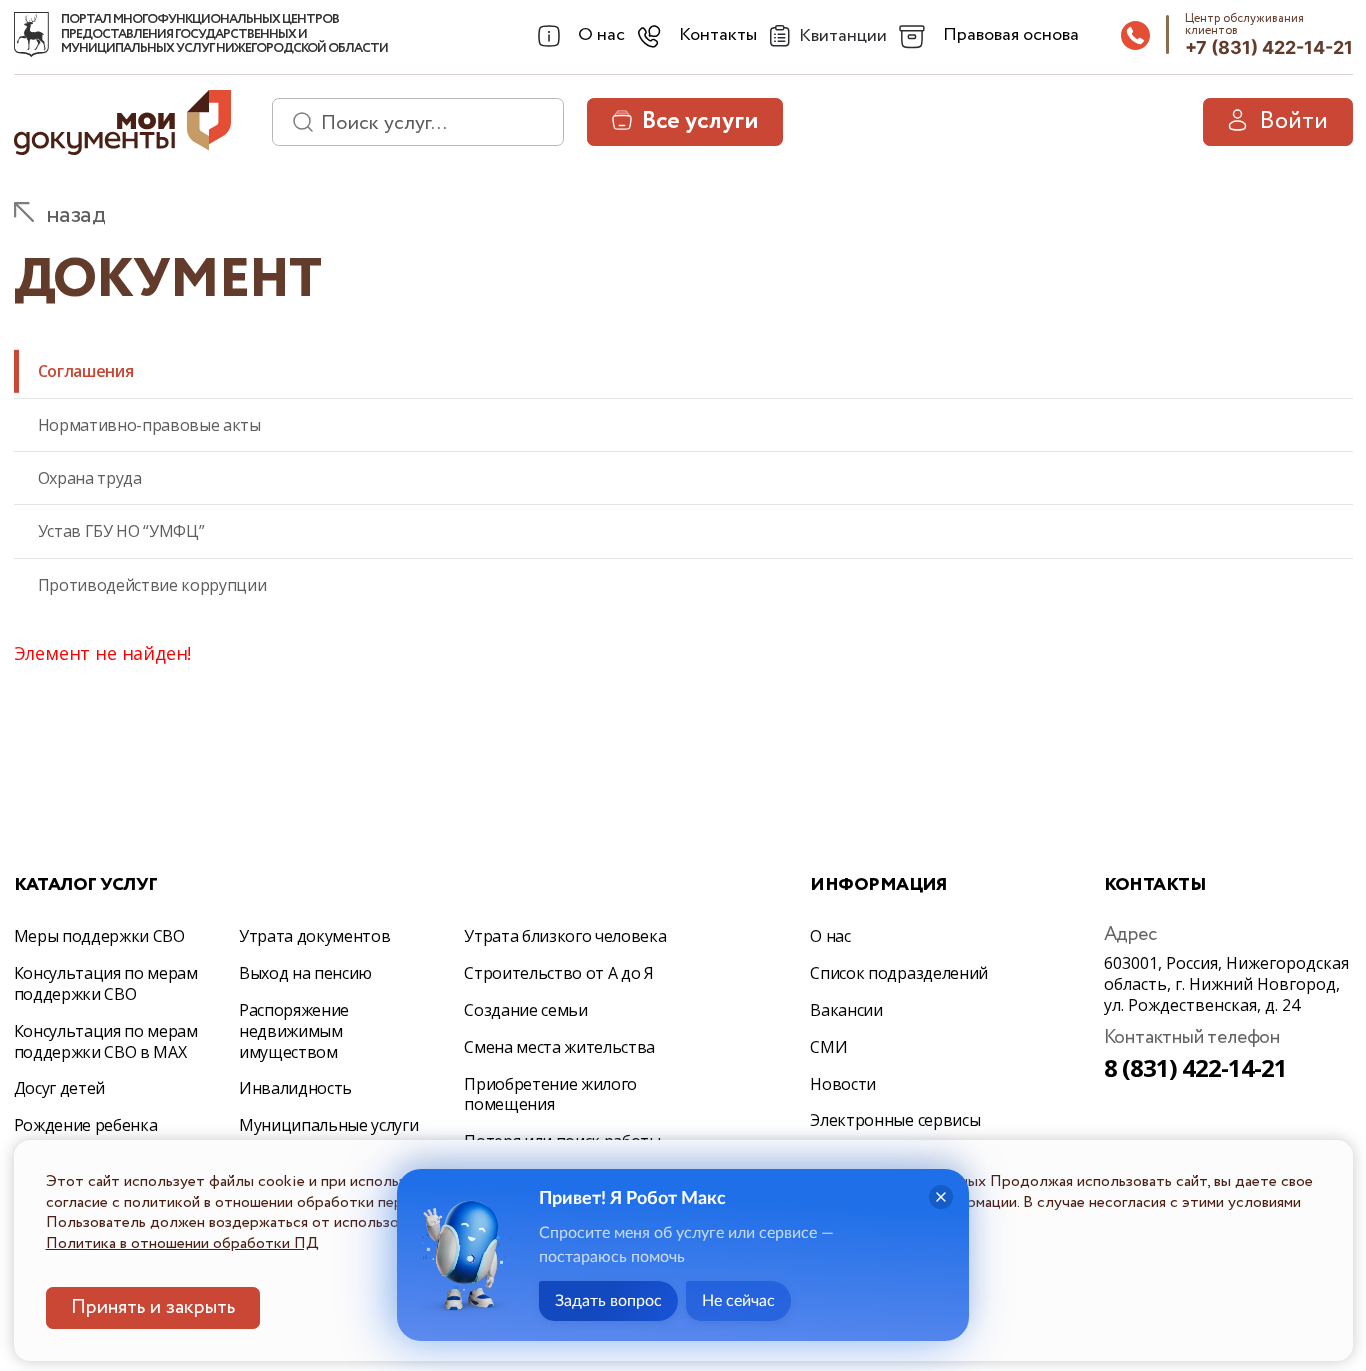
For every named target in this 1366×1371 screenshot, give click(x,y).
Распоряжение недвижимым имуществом (294, 1031)
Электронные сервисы (895, 1120)
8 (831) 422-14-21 (1196, 1067)
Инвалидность (295, 1088)
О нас (830, 936)
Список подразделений (899, 973)
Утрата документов (315, 936)
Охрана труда (90, 478)
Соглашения (86, 371)
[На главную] (31, 35)
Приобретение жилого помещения (550, 1094)
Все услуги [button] (700, 121)
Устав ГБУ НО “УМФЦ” (121, 531)
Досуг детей (59, 1088)
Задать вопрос (608, 1301)
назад (76, 215)
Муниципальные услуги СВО (329, 1135)
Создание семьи (526, 1010)
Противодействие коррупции (152, 585)
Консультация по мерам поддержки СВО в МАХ (106, 1041)
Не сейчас (738, 1301)
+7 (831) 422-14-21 (1269, 47)
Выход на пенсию (305, 973)
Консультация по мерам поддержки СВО (106, 983)
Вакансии (846, 1010)
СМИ (828, 1047)
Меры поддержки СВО (99, 936)
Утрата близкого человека (565, 936)
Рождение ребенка (86, 1125)
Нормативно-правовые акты (149, 425)
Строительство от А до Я (559, 973)
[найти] (296, 122)
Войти (1293, 121)
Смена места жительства (559, 1047)
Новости (843, 1084)
